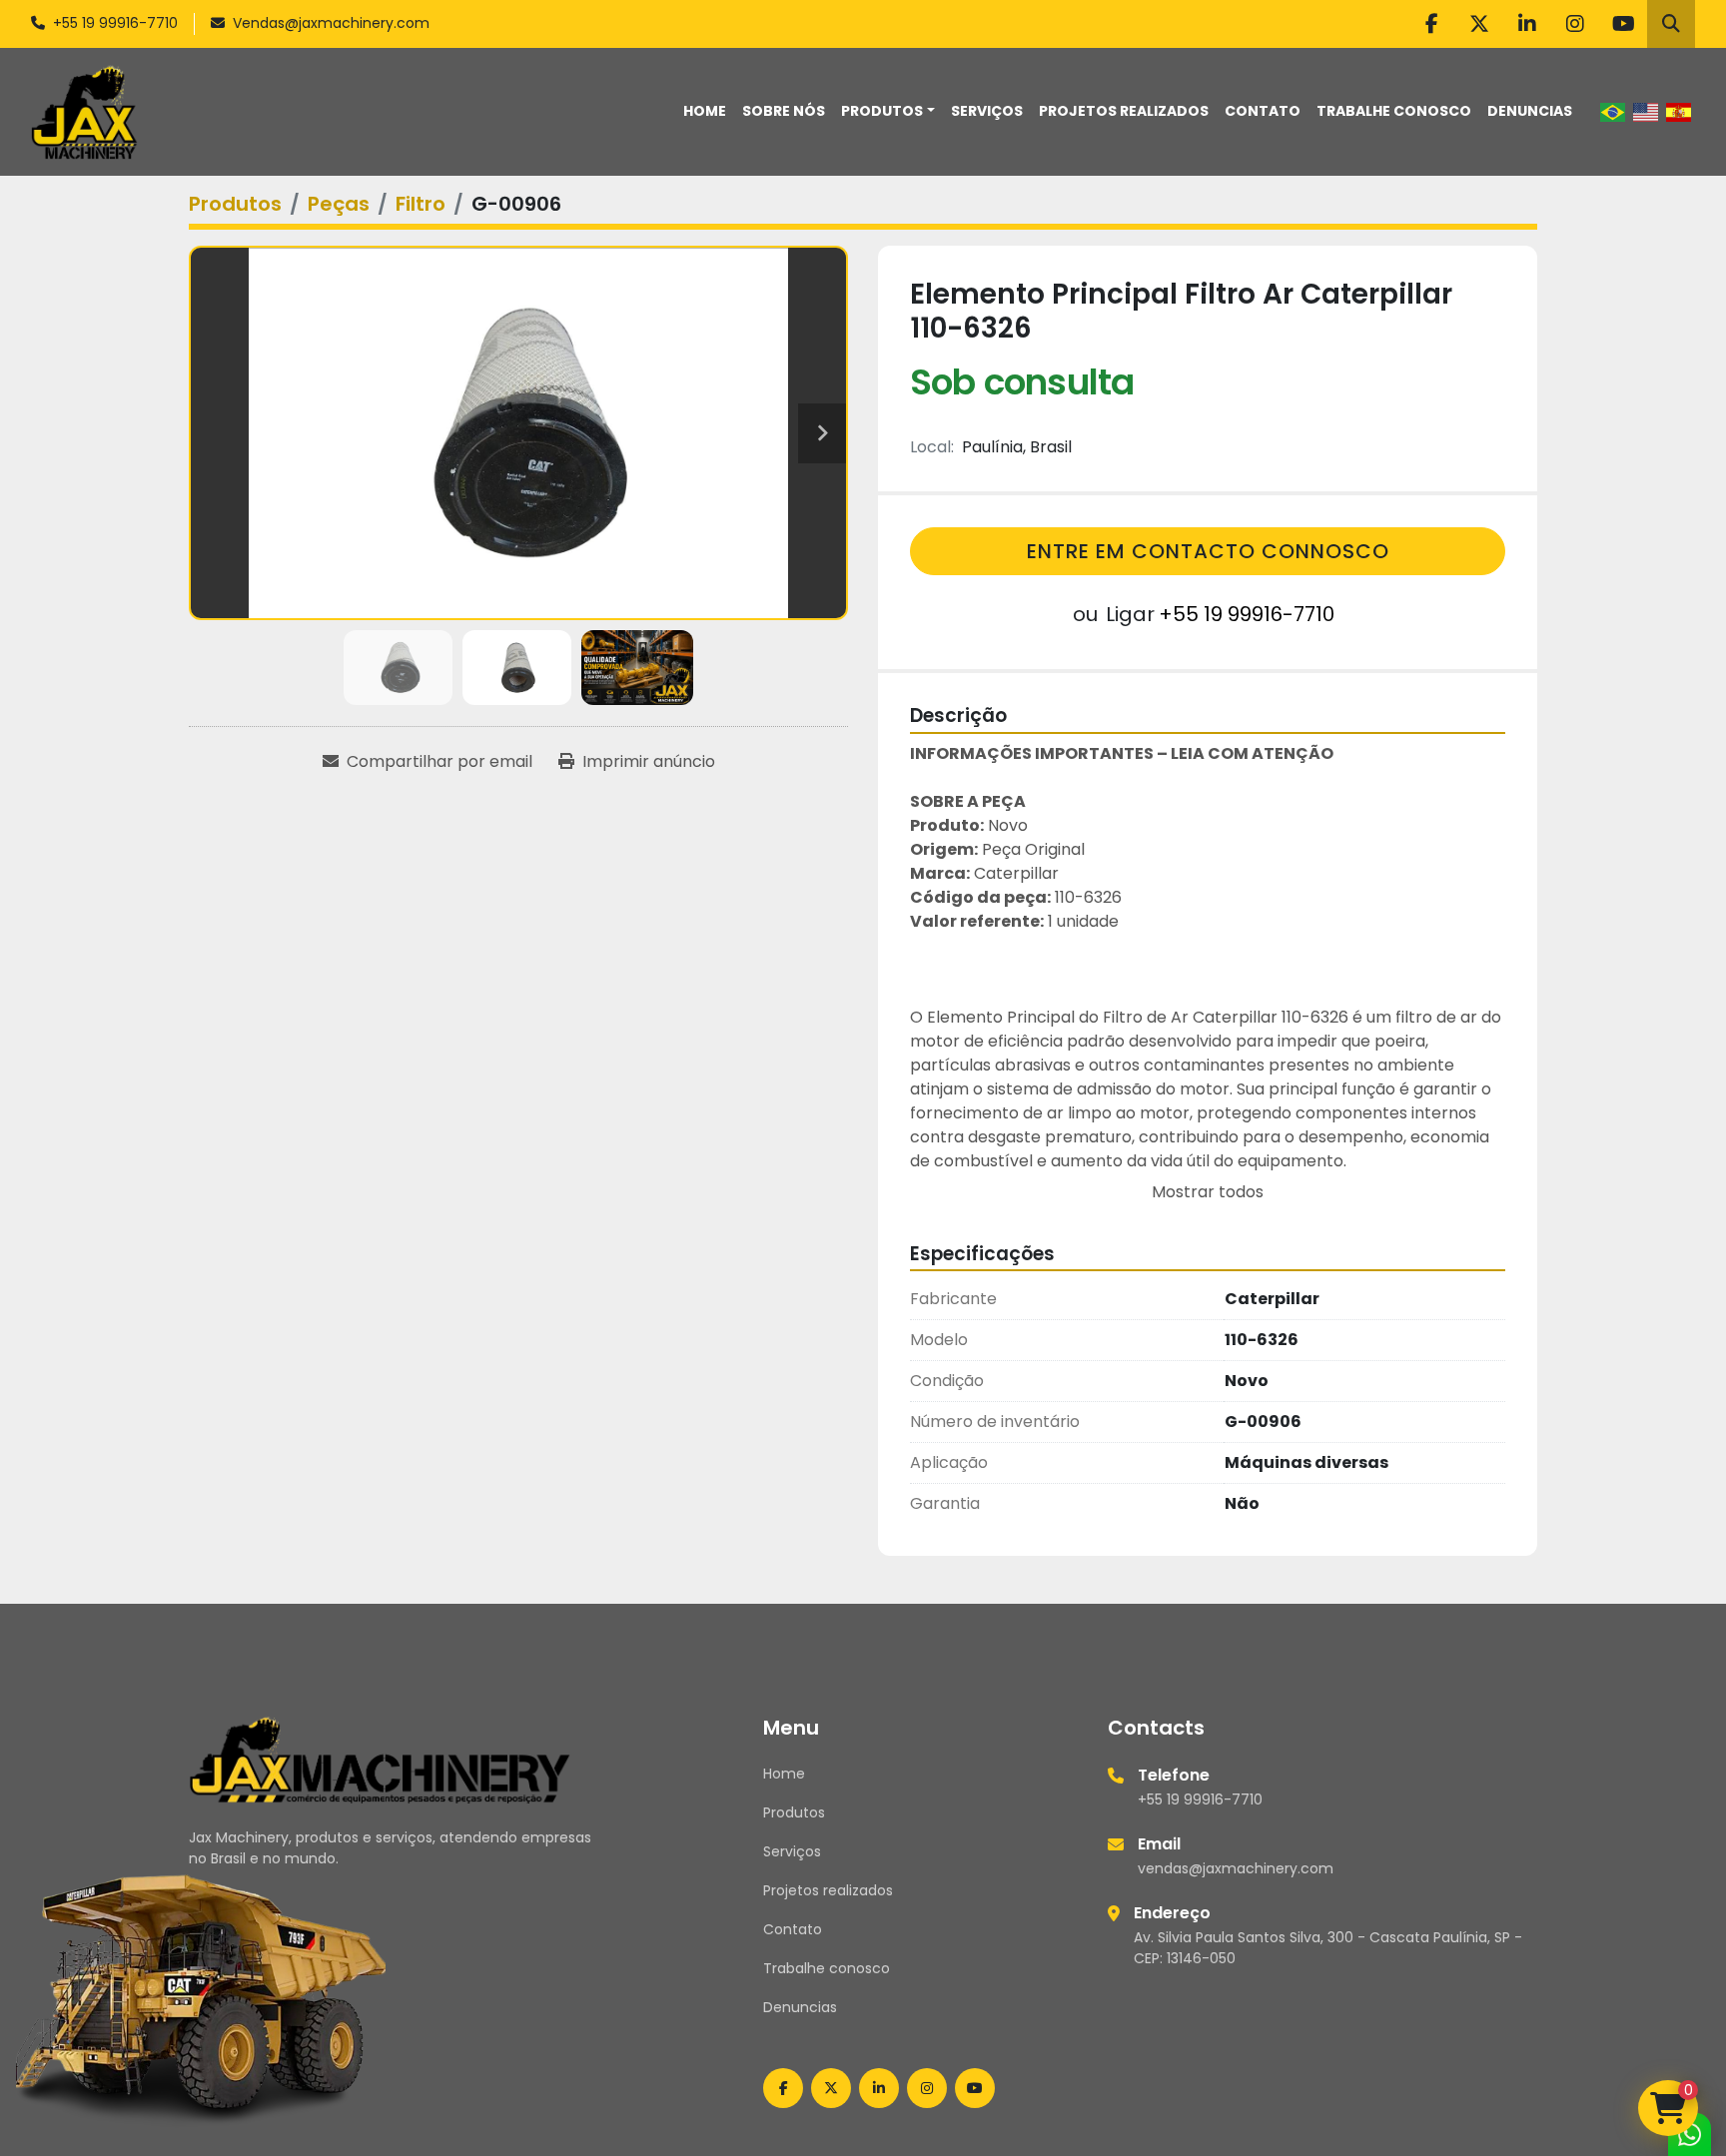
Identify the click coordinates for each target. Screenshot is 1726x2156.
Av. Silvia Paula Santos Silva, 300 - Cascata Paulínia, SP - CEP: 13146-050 (1328, 1948)
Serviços (987, 111)
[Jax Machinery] (380, 1759)
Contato (1263, 111)
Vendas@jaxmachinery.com (331, 23)
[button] (888, 111)
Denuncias (1530, 111)
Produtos (882, 111)
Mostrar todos (1208, 1192)
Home (705, 111)
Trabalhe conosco (1394, 111)
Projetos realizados (1124, 111)
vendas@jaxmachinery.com (1236, 1868)
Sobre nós (784, 111)
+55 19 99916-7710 (115, 23)
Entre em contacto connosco (1208, 551)
